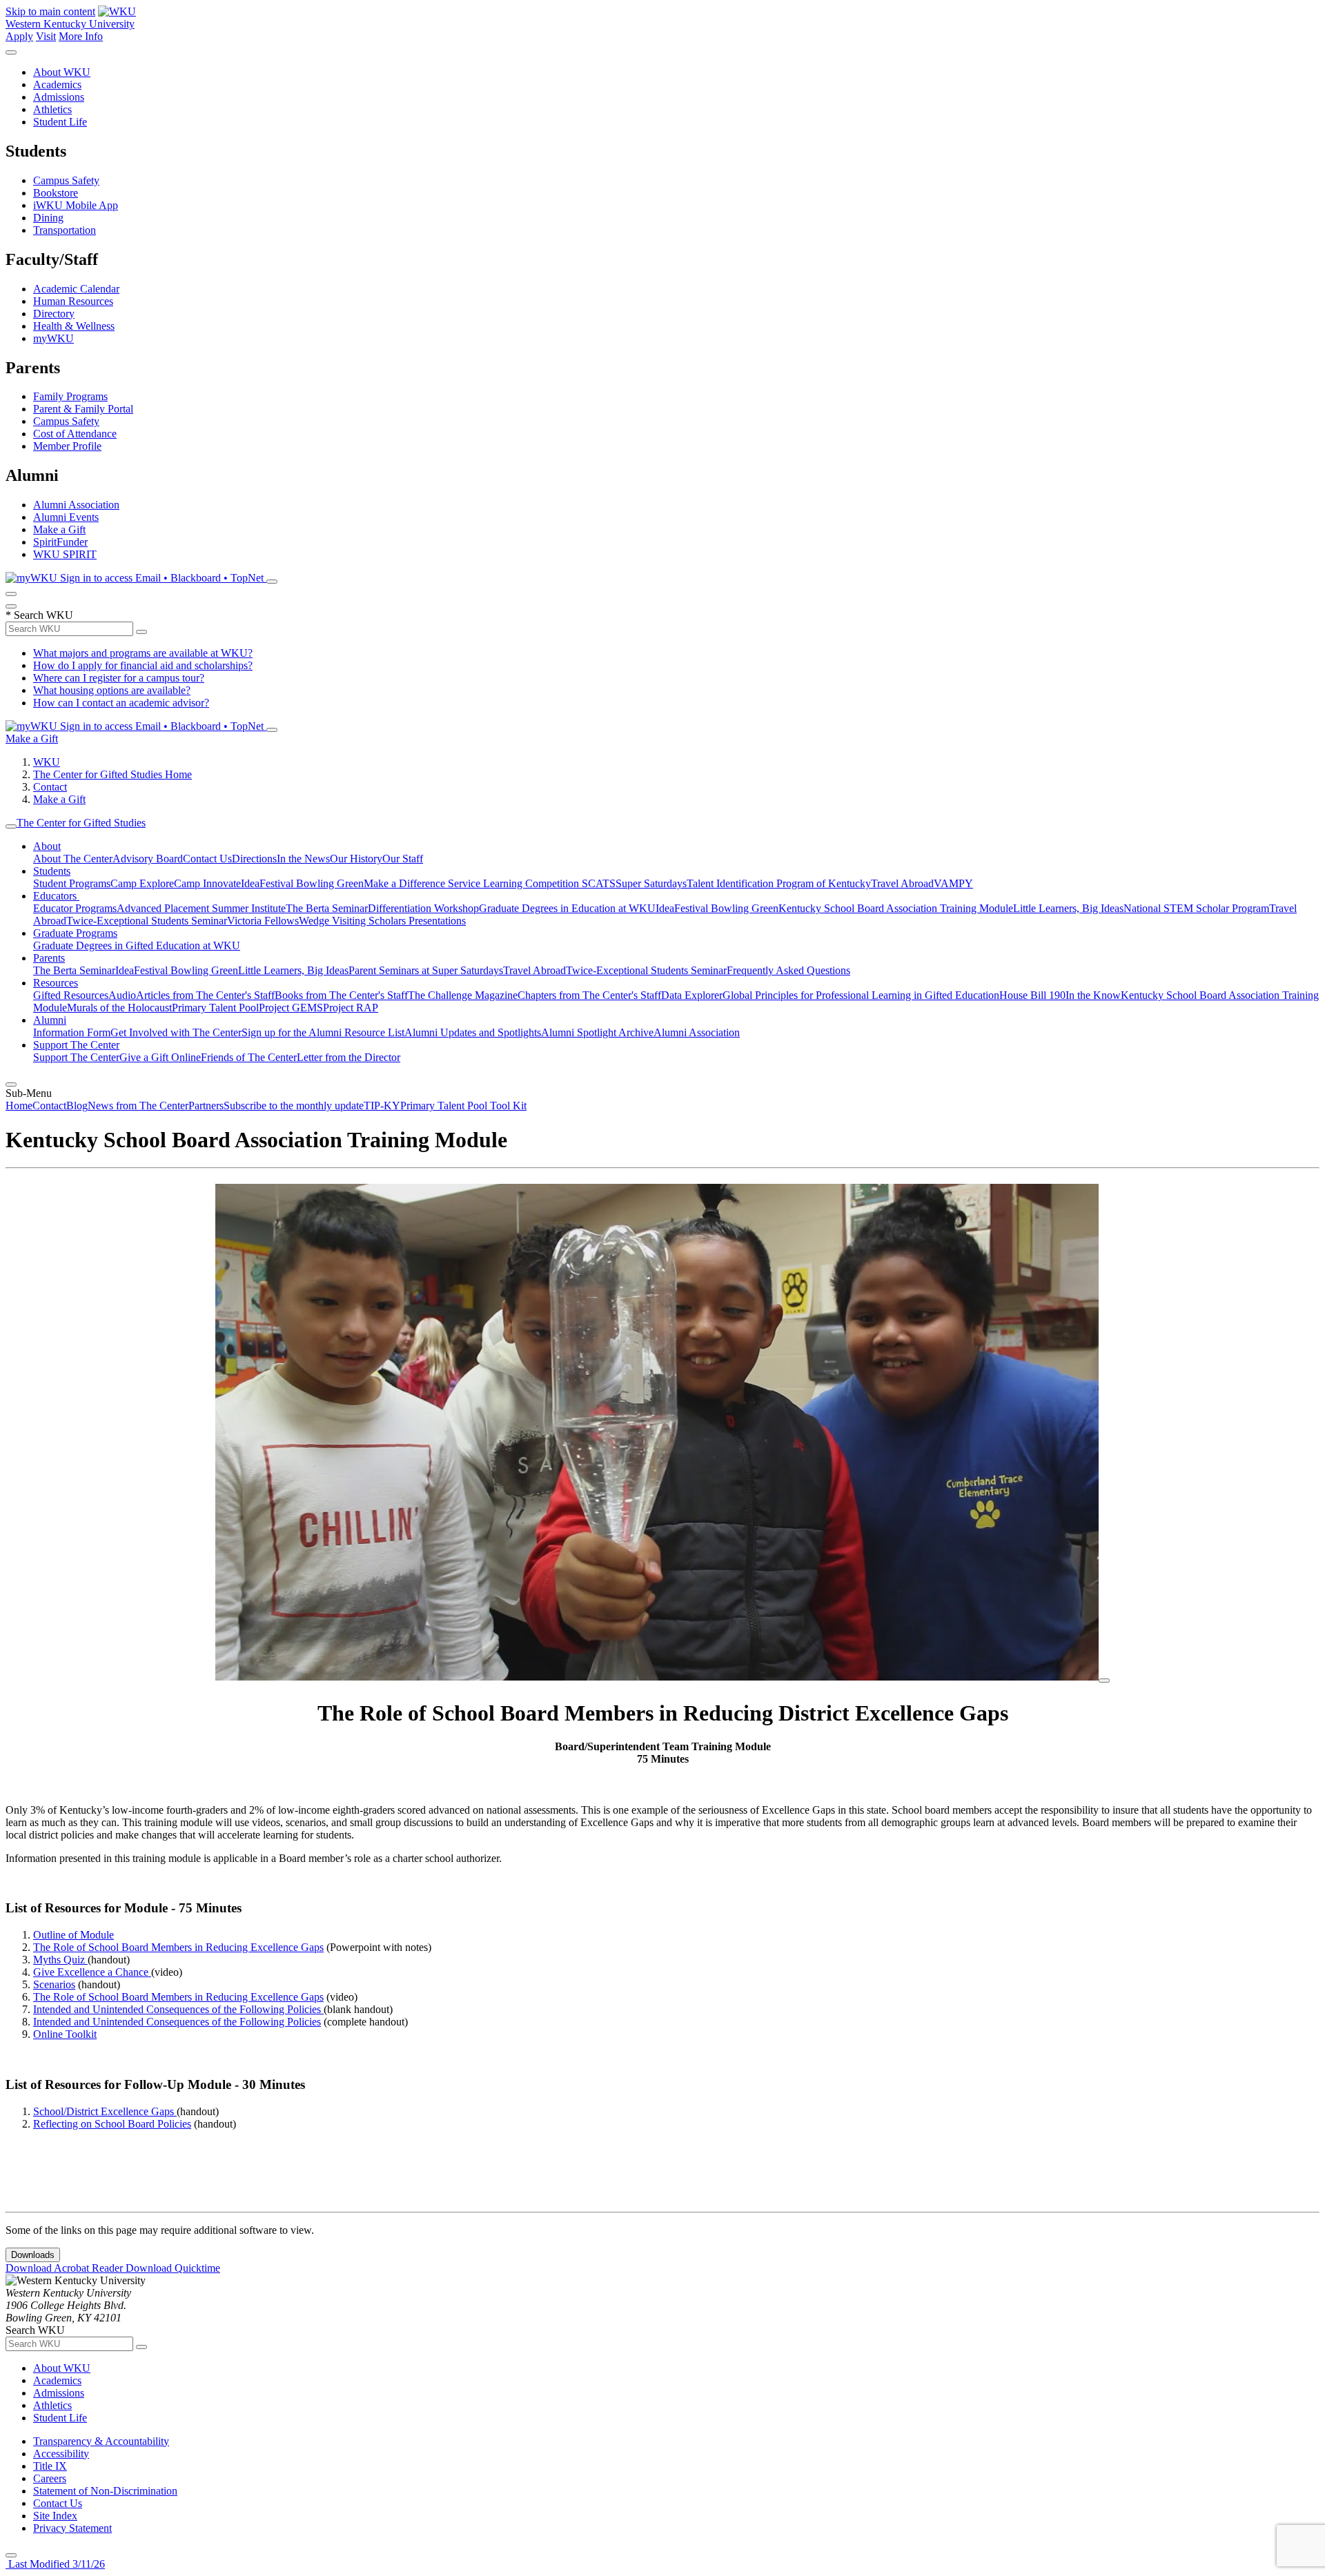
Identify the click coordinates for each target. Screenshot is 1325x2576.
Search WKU (39, 615)
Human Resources (73, 301)
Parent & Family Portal (83, 409)
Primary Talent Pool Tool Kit (463, 1106)
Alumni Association (76, 505)
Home (19, 1106)
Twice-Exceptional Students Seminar (147, 921)
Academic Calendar (76, 289)
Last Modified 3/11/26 (55, 2564)
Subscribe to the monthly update (294, 1106)
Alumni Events (66, 517)
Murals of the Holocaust (119, 1008)
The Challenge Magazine (463, 995)
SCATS (599, 883)
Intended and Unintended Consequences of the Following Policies (178, 2009)
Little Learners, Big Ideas (1068, 908)
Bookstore (56, 193)
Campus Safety (66, 180)
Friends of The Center (249, 1057)
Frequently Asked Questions (788, 970)
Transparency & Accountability (101, 2441)
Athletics (52, 109)
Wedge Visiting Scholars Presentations (382, 921)
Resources (56, 983)
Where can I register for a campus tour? (119, 678)
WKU (47, 762)
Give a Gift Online (160, 1057)
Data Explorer (692, 995)
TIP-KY (382, 1106)
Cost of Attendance (75, 434)
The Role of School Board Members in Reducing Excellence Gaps (178, 1947)
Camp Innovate (207, 883)
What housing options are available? (112, 690)
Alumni (50, 1020)
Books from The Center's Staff (341, 995)
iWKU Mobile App (76, 205)
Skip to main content (50, 11)
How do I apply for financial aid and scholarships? (143, 665)
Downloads (33, 2255)
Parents (49, 958)
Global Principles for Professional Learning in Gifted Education (861, 995)
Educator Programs (75, 908)
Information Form (72, 1032)
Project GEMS (291, 1008)
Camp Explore (142, 883)
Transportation (65, 230)
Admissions (59, 97)
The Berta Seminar (327, 908)
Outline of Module (73, 1935)
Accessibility (61, 2454)
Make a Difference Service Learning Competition (473, 883)
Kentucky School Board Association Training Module (896, 908)
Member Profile (67, 446)
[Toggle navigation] (11, 826)
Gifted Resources (71, 995)
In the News (303, 859)
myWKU (53, 338)
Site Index (55, 2516)
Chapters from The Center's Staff (589, 995)
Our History (356, 859)
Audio (122, 995)
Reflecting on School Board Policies (112, 2124)
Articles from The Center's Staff (205, 995)
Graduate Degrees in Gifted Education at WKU (137, 945)
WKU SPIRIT (65, 554)
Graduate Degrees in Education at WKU (567, 908)
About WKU (62, 72)
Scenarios (54, 1984)
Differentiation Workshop (423, 908)
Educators (56, 896)
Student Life (60, 122)
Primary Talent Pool (215, 1008)
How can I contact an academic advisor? (121, 703)
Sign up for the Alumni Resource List (323, 1032)
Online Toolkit (65, 2034)
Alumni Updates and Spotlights (473, 1032)
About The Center (73, 859)
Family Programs (70, 396)
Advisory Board (148, 859)
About (47, 846)
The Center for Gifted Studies (81, 823)
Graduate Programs (75, 933)
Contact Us (207, 859)
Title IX (50, 2466)
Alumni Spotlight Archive (597, 1032)
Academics (57, 85)
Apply (19, 36)
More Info (81, 36)
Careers (50, 2478)
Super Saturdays (651, 883)
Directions (254, 859)
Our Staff (403, 859)
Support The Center (76, 1045)
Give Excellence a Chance (92, 1972)
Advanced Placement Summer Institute (201, 908)
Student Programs (72, 883)
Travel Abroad (902, 883)
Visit (46, 36)
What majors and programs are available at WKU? (143, 653)
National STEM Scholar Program (1196, 908)
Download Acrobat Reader (66, 2268)
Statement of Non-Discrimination (105, 2491)
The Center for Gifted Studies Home (112, 774)
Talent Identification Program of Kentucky (779, 883)
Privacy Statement (72, 2528)
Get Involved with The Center (176, 1032)
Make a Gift (59, 529)
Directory (54, 314)
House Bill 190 (1032, 995)
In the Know (1093, 995)
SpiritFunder (60, 542)
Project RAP (351, 1008)
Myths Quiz (60, 1960)
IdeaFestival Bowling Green (302, 883)
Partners (206, 1106)
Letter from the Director (349, 1057)
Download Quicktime (173, 2268)
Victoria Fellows (263, 921)
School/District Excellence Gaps (105, 2111)
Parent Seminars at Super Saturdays (426, 970)
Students (52, 871)
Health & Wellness (74, 326)
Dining (48, 218)
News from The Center (138, 1106)
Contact (50, 787)
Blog (77, 1106)
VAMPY (953, 883)
